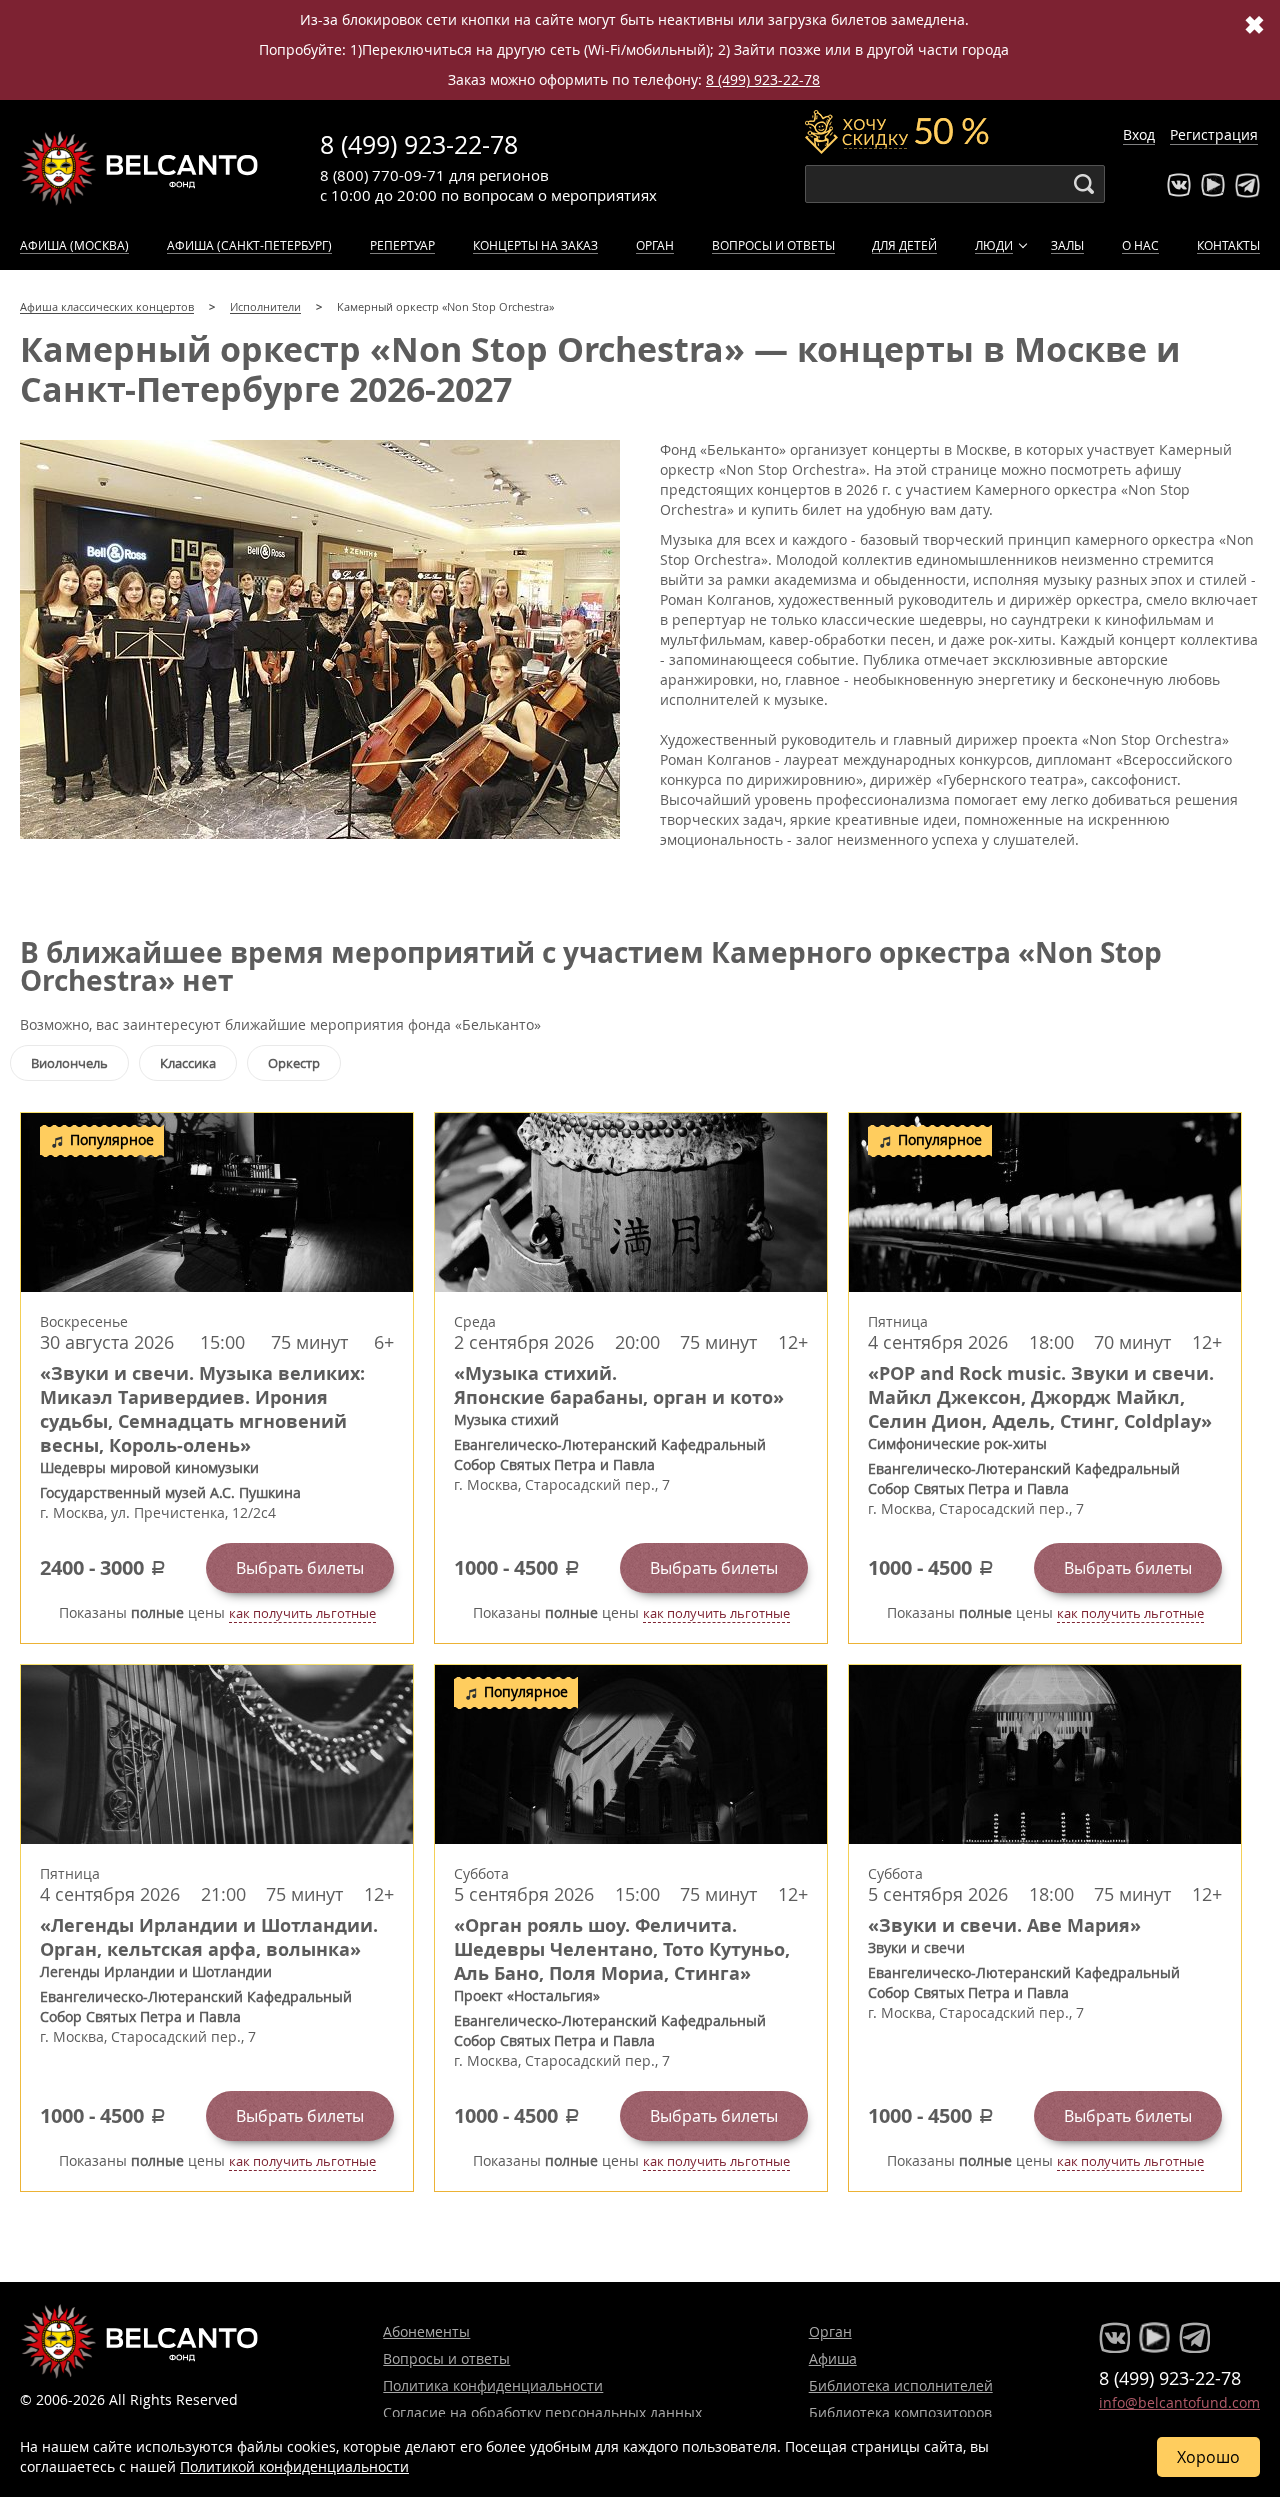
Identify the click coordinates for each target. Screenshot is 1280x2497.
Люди (994, 245)
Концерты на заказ (535, 245)
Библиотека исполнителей (901, 2385)
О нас (1140, 245)
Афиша (833, 2358)
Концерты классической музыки (140, 168)
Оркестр (294, 1063)
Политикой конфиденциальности (294, 2466)
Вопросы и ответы (773, 245)
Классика (188, 1063)
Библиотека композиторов (900, 2412)
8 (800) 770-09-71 (382, 175)
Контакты (1228, 245)
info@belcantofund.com (1179, 2402)
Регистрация (1214, 134)
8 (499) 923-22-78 (763, 79)
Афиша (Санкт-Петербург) (249, 245)
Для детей (904, 245)
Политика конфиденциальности (493, 2385)
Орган (655, 245)
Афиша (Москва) (74, 245)
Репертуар (402, 245)
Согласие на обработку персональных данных (542, 2412)
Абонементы (426, 2331)
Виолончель (69, 1063)
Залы (1067, 245)
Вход (1139, 134)
